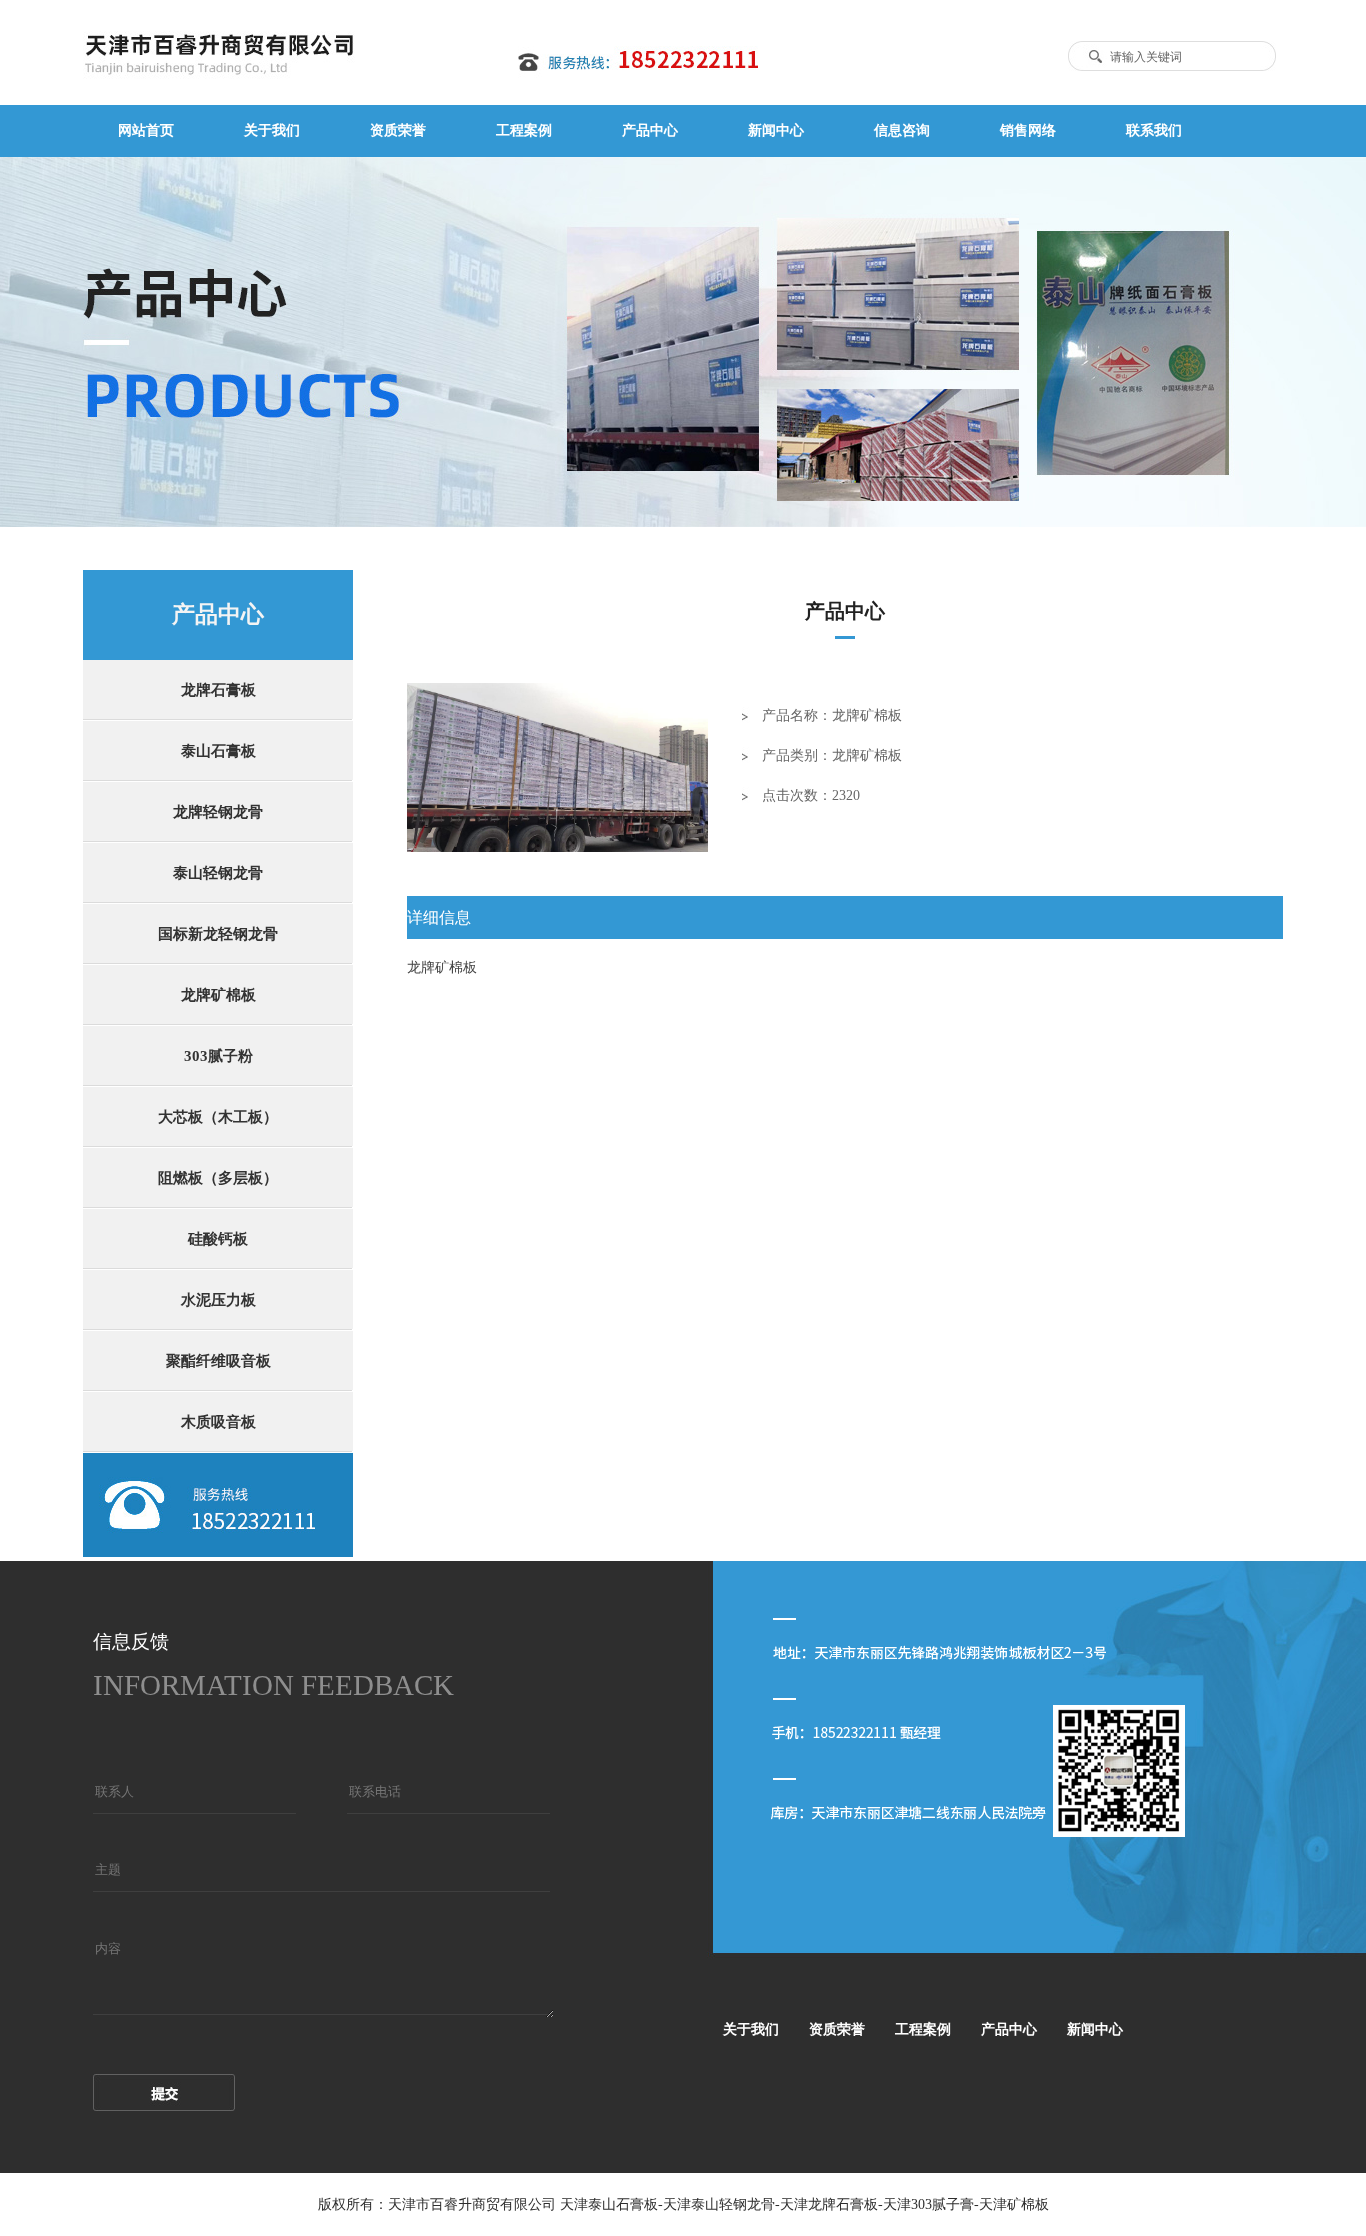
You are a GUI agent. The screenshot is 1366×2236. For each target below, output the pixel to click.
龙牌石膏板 (218, 690)
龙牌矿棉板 (218, 995)
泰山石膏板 (218, 751)
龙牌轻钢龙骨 (218, 812)
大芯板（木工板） (218, 1117)
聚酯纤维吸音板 (218, 1361)
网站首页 (146, 130)
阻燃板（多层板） (218, 1178)
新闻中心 (776, 130)
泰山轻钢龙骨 (218, 873)
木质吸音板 (218, 1422)
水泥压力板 (218, 1300)
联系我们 (1154, 130)
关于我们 (272, 130)
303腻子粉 (218, 1056)
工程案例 (524, 130)
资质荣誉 (398, 130)
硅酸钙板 (218, 1239)
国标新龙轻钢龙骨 (218, 934)
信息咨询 (902, 130)
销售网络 (1028, 130)
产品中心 (650, 130)
